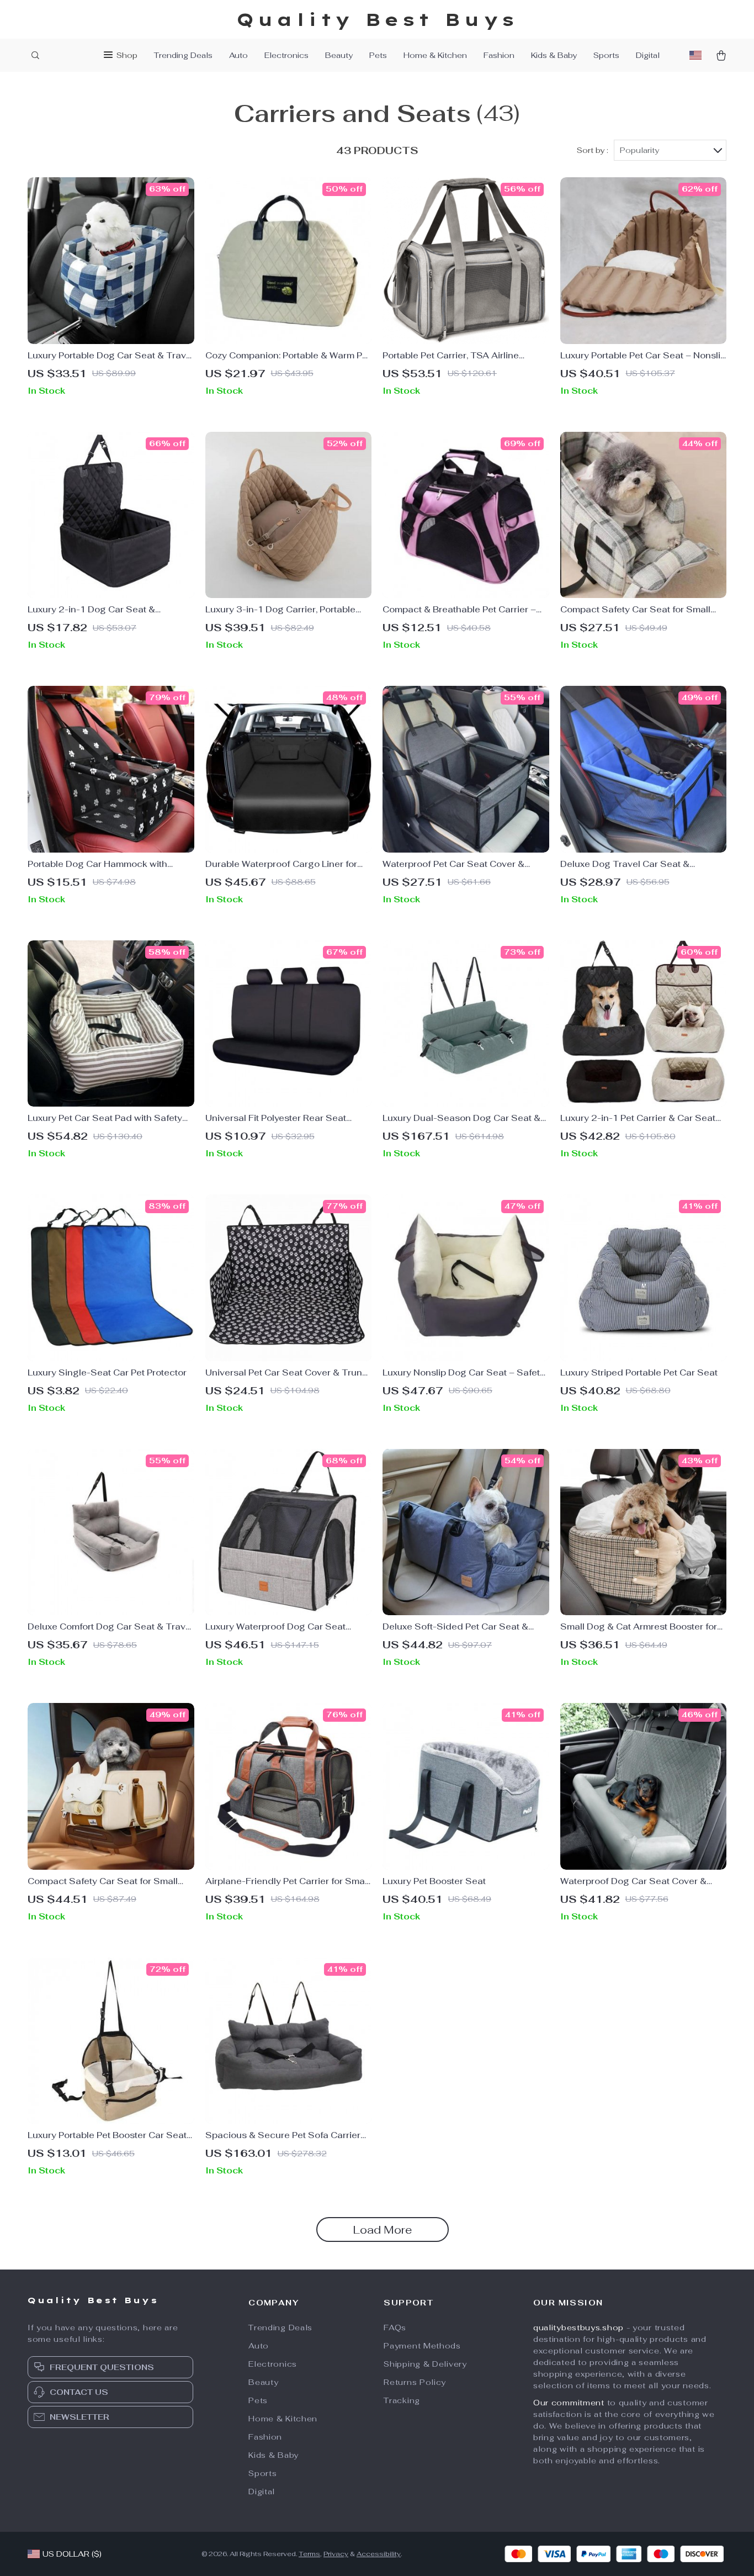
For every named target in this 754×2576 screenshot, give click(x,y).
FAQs (395, 2328)
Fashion (499, 55)
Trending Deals (183, 55)
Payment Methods (422, 2346)
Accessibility (379, 2554)
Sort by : (593, 150)
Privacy (336, 2554)
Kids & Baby (554, 55)
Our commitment (569, 2403)
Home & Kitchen (435, 55)
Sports (606, 55)
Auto (238, 55)
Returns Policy (415, 2382)
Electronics (286, 55)
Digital (648, 55)
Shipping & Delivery (425, 2364)
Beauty (339, 55)
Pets (378, 55)
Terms (309, 2554)
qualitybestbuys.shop (578, 2328)
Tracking (402, 2400)
